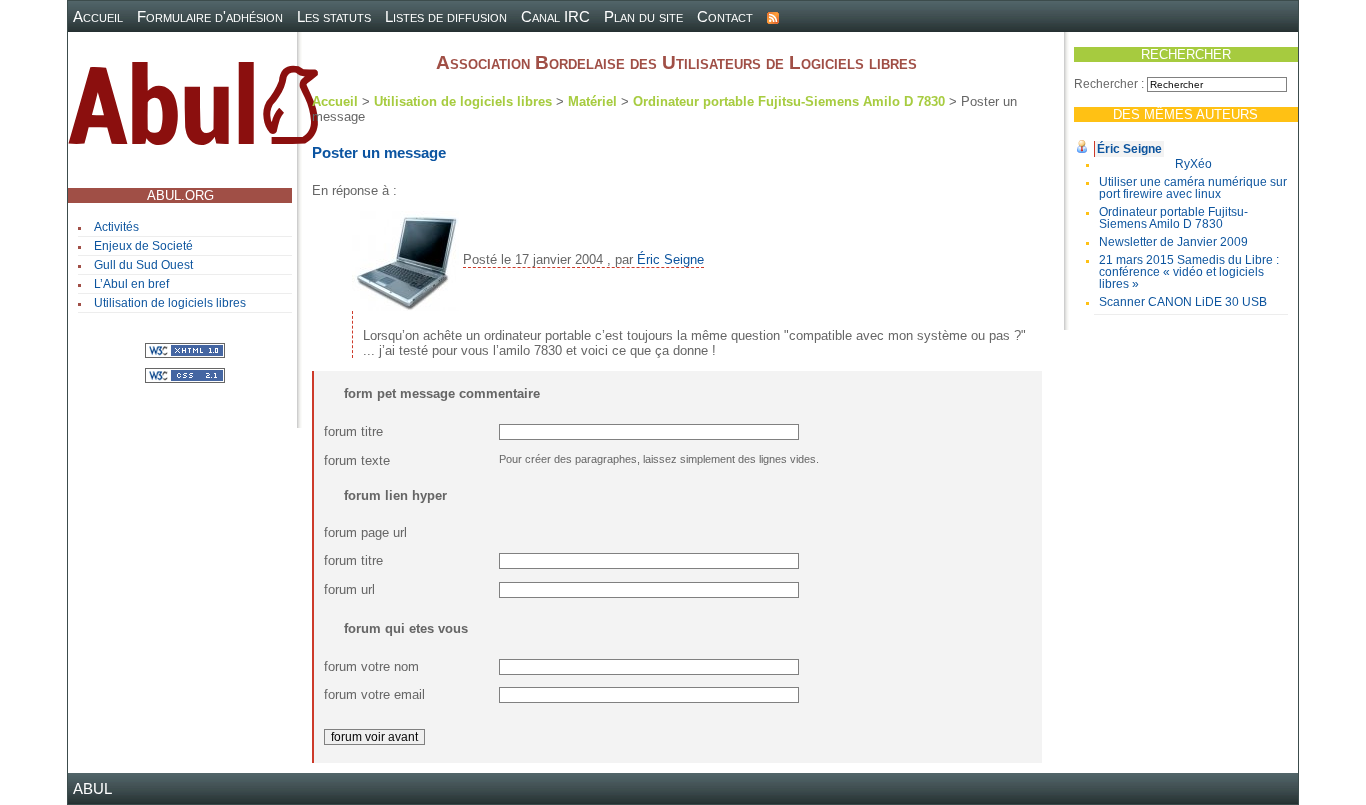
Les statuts (334, 16)
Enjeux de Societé (143, 246)
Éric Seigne (1129, 149)
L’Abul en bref (131, 284)
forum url (349, 589)
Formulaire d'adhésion (210, 16)
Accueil (98, 16)
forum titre (353, 431)
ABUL (92, 788)
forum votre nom (371, 666)
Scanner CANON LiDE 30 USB (1183, 302)
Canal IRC (555, 16)
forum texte (357, 460)
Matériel (592, 101)
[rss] (773, 16)
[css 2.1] (185, 374)
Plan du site (643, 16)
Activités (116, 227)
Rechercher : (1109, 84)
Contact (725, 16)
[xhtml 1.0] (185, 349)
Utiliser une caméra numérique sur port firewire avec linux (1193, 188)
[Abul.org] (193, 111)
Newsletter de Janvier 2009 (1173, 242)
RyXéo (1193, 164)
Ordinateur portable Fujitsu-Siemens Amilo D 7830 (1173, 218)
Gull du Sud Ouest (143, 265)
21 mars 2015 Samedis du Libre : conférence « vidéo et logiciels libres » (1189, 272)
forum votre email (374, 694)
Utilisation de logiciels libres (170, 303)
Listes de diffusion (446, 16)
